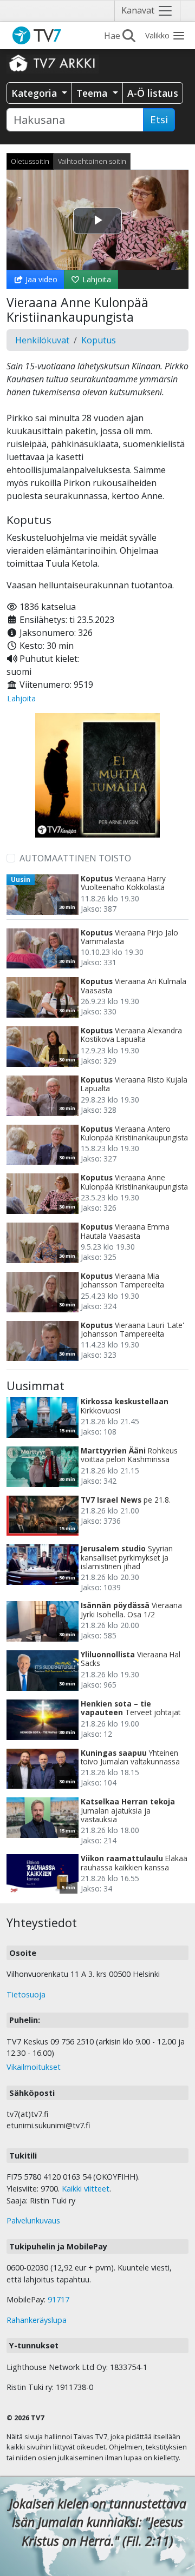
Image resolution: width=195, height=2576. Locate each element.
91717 (58, 2299)
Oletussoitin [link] (30, 161)
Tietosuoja (26, 1994)
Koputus (99, 340)
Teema (93, 93)
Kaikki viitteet (86, 2189)
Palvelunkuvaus (33, 2220)
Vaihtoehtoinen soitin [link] (92, 161)
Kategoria (35, 93)
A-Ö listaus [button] (153, 93)
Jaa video (40, 279)
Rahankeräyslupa (37, 2320)
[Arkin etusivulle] (53, 63)
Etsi (159, 119)
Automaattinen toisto (75, 858)
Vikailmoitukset (34, 2067)
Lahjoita (96, 279)
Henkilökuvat (42, 340)
